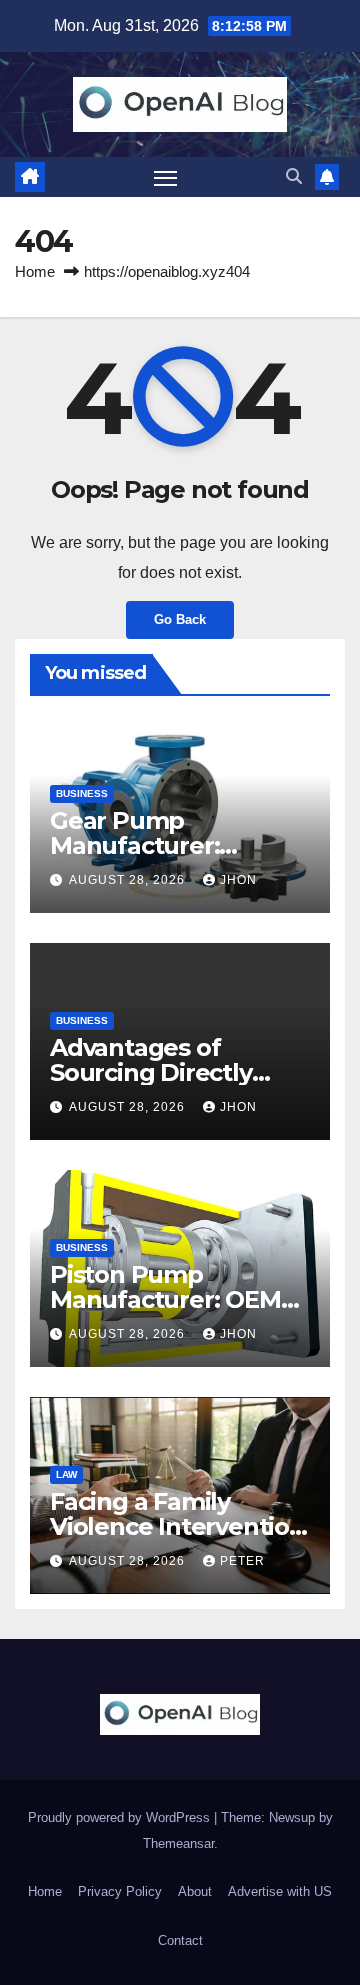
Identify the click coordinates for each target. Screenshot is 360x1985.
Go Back (180, 619)
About (195, 1891)
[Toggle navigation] (166, 177)
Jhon (238, 880)
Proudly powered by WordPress (121, 1817)
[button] (294, 176)
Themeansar (178, 1843)
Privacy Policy (120, 1891)
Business (82, 793)
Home (35, 271)
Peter (242, 1561)
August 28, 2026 (129, 880)
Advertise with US (280, 1891)
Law (66, 1474)
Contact (180, 1940)
